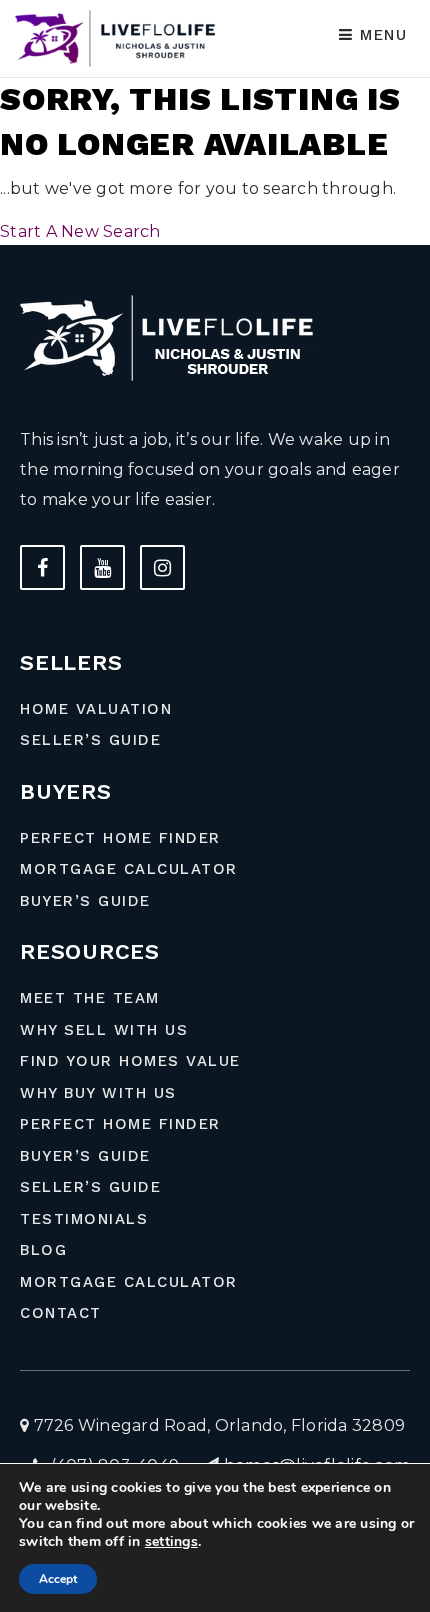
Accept (58, 1579)
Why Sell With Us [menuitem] (104, 1030)
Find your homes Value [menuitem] (130, 1061)
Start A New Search (80, 231)
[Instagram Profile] (162, 567)
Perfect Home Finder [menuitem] (120, 838)
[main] (215, 122)
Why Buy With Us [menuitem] (98, 1093)
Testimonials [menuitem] (84, 1219)
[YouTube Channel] (102, 567)
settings (171, 1542)
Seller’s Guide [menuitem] (90, 740)
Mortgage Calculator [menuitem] (129, 869)
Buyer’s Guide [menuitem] (85, 901)
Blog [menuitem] (43, 1250)
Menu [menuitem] (380, 35)
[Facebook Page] (42, 567)
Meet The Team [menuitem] (90, 998)
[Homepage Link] (119, 37)
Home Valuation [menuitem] (96, 709)
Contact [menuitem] (61, 1313)
